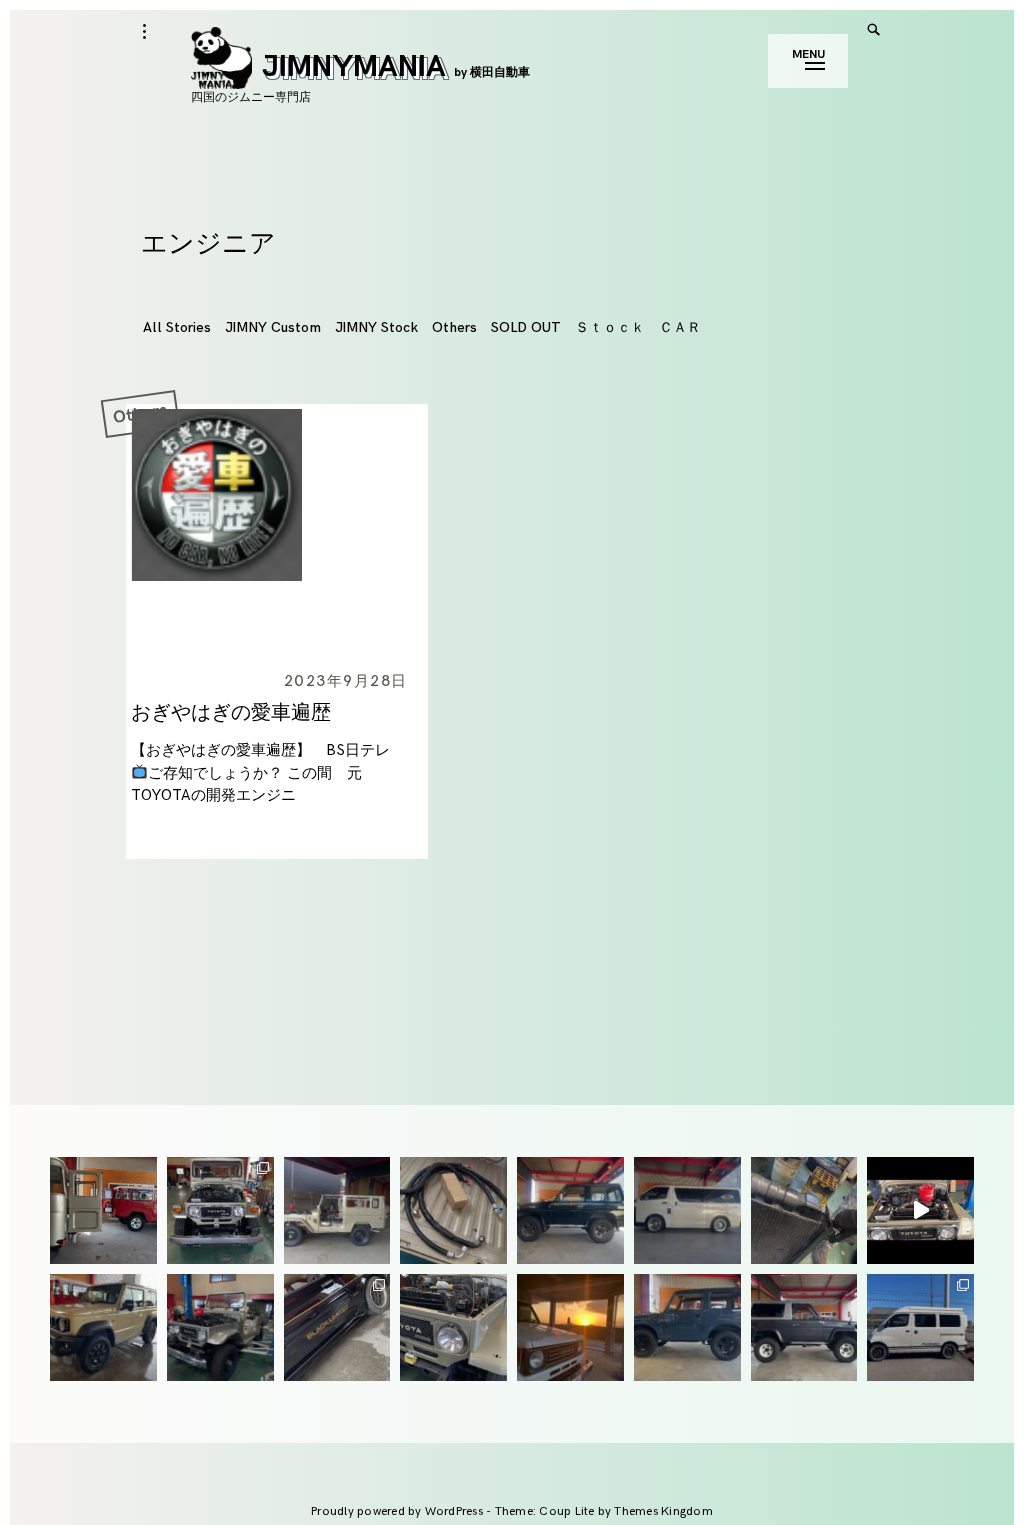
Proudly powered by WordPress (398, 1511)
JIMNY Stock (376, 327)
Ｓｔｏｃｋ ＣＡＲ (638, 327)
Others (454, 327)
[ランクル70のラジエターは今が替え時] (804, 1210)
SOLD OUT (526, 327)
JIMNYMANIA (396, 67)
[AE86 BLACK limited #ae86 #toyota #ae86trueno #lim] (337, 1327)
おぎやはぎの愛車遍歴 (231, 713)
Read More (129, 532)
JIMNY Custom (273, 327)
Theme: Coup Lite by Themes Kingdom (604, 1511)
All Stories (177, 327)
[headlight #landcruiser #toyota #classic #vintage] (453, 1327)
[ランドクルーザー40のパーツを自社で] (453, 1210)
